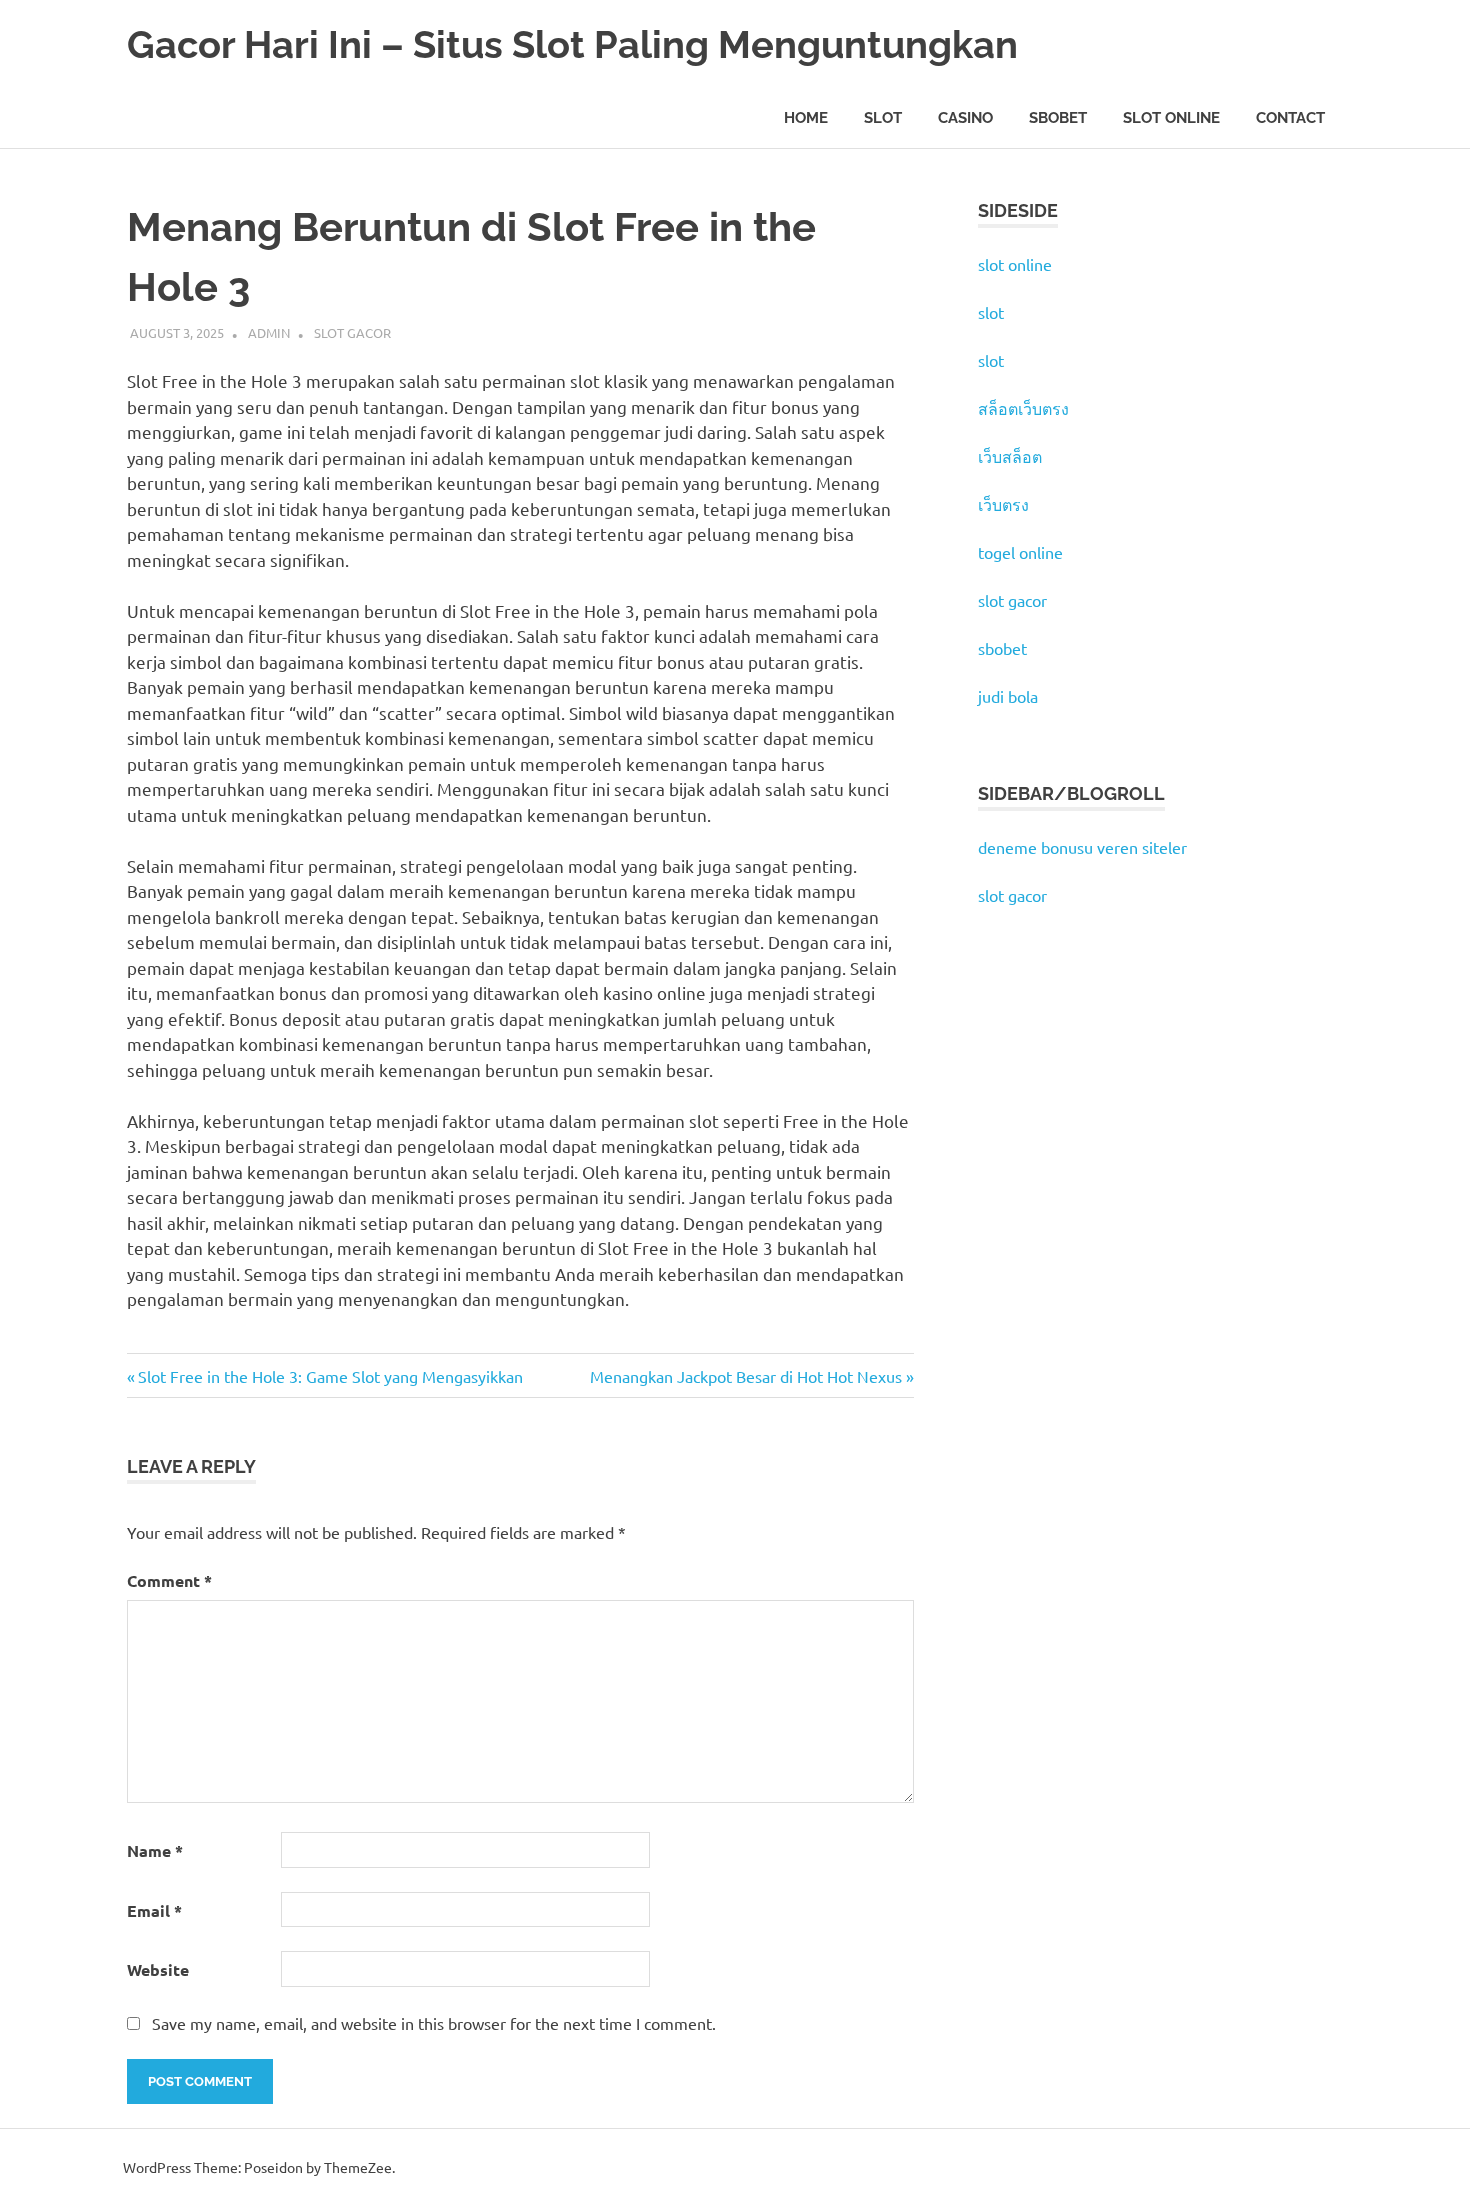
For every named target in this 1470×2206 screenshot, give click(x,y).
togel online (1020, 552)
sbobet (1002, 648)
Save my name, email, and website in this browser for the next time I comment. (434, 2023)
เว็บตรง (1003, 504)
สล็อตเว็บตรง (1023, 408)
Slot (883, 118)
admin (269, 332)
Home (806, 118)
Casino (965, 118)
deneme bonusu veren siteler (1082, 847)
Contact (1290, 118)
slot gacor (1012, 600)
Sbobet (1058, 118)
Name (155, 1850)
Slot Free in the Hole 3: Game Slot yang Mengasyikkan (330, 1376)
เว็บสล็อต (1010, 456)
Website (158, 1969)
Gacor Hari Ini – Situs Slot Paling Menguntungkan (572, 44)
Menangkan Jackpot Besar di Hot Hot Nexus (746, 1376)
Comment (169, 1580)
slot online (1015, 264)
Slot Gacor (352, 332)
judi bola (1008, 696)
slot (991, 312)
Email (154, 1910)
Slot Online (1171, 118)
